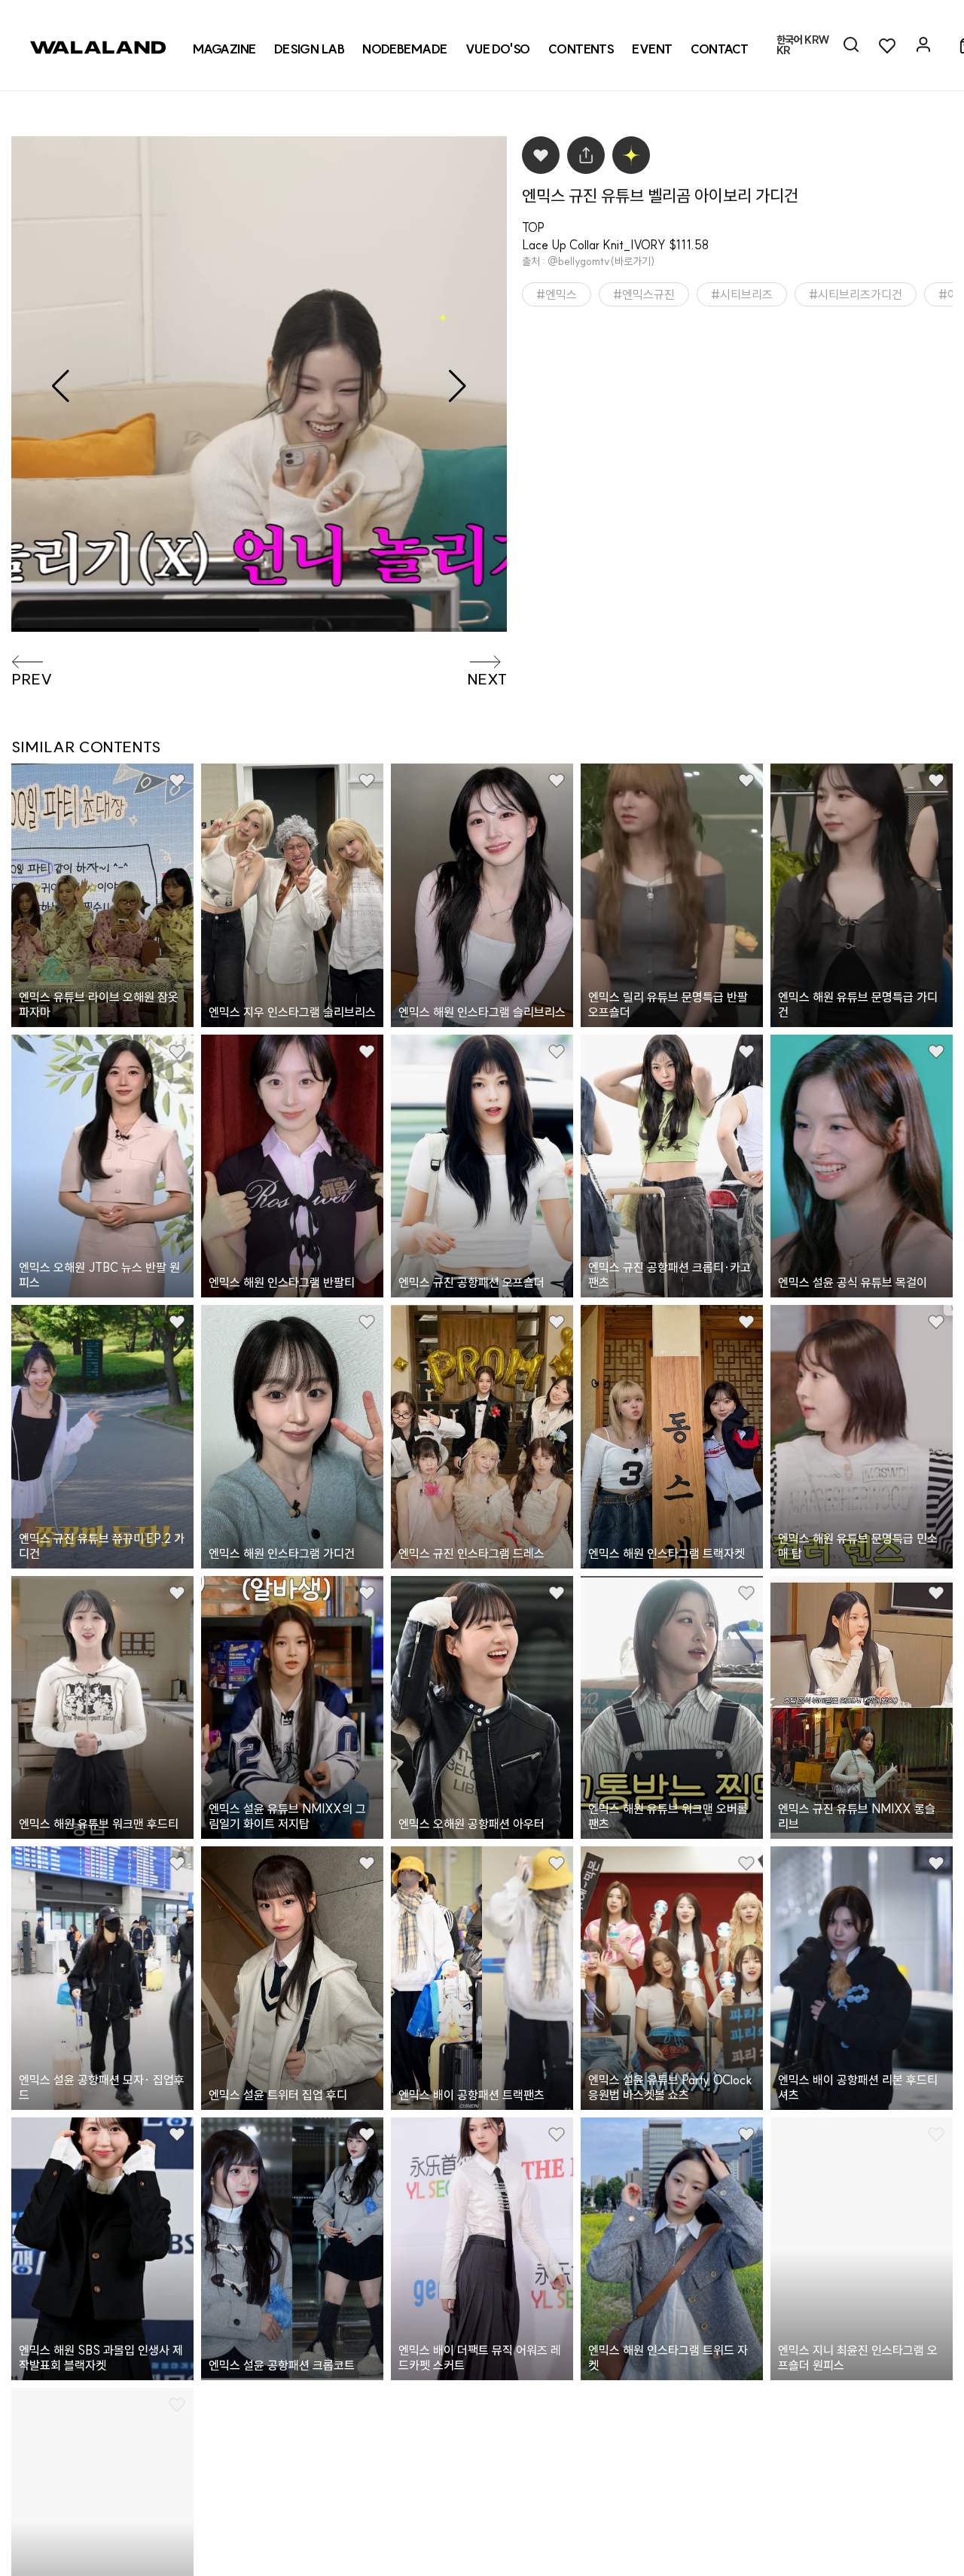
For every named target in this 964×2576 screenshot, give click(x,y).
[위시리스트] (887, 45)
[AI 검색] (851, 45)
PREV (32, 679)
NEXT (487, 679)
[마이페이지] (923, 45)
